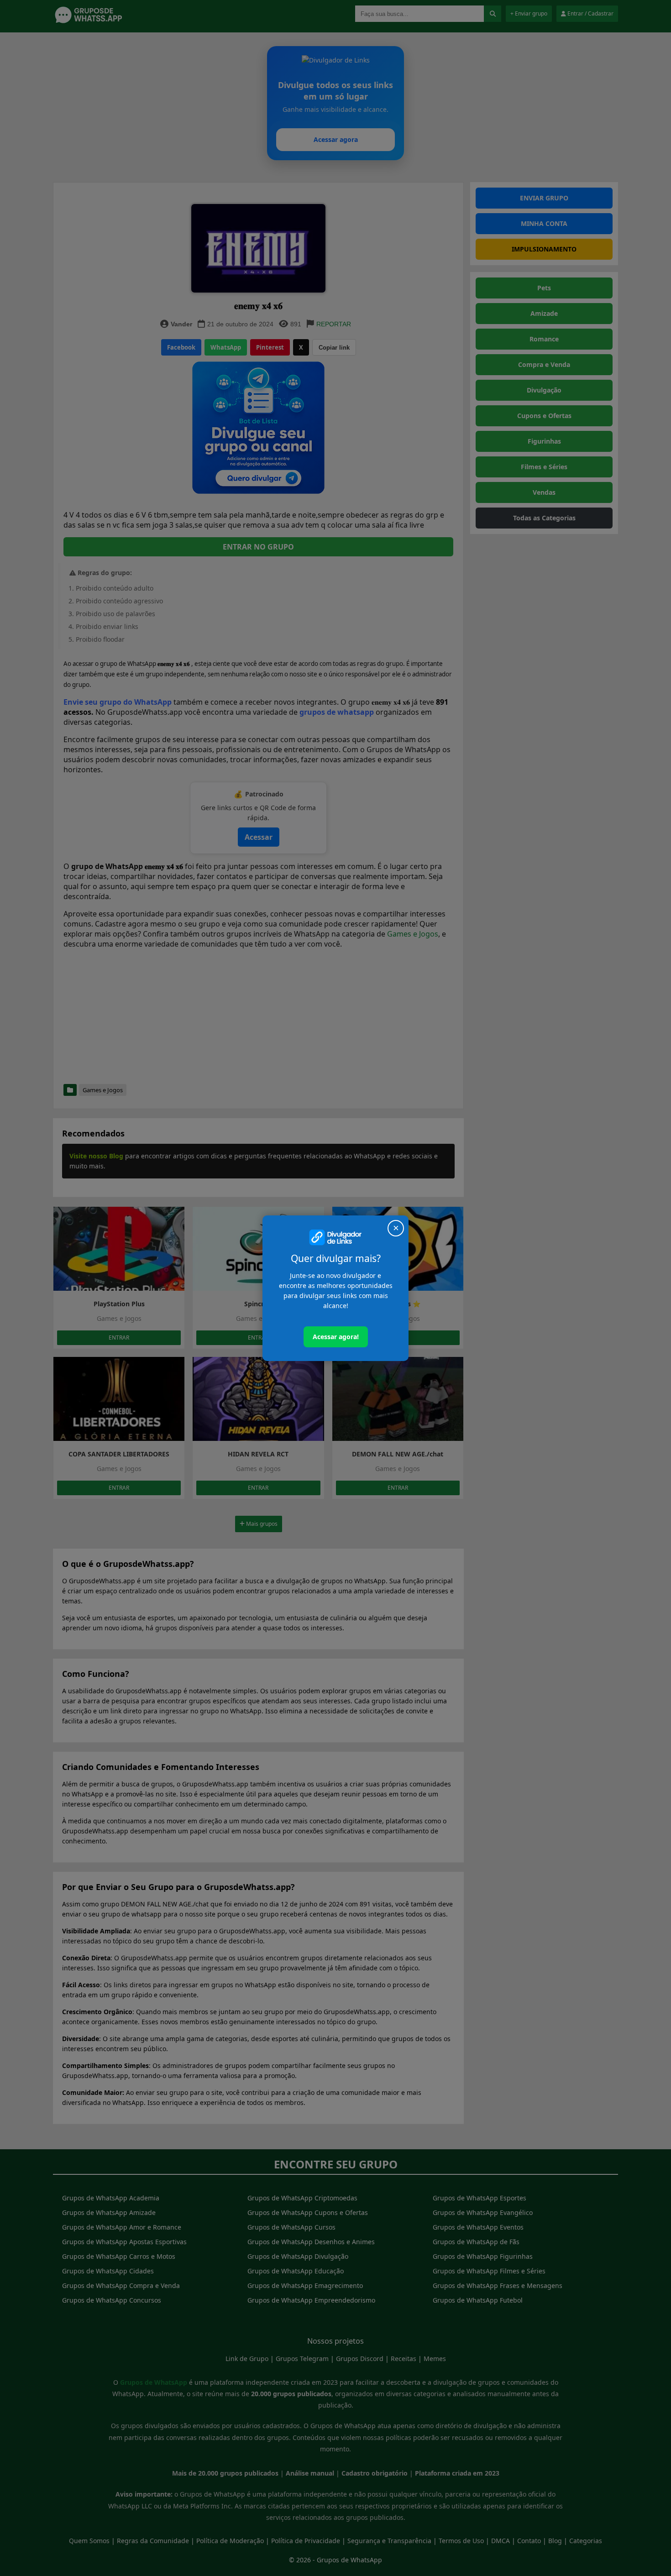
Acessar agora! (336, 1337)
